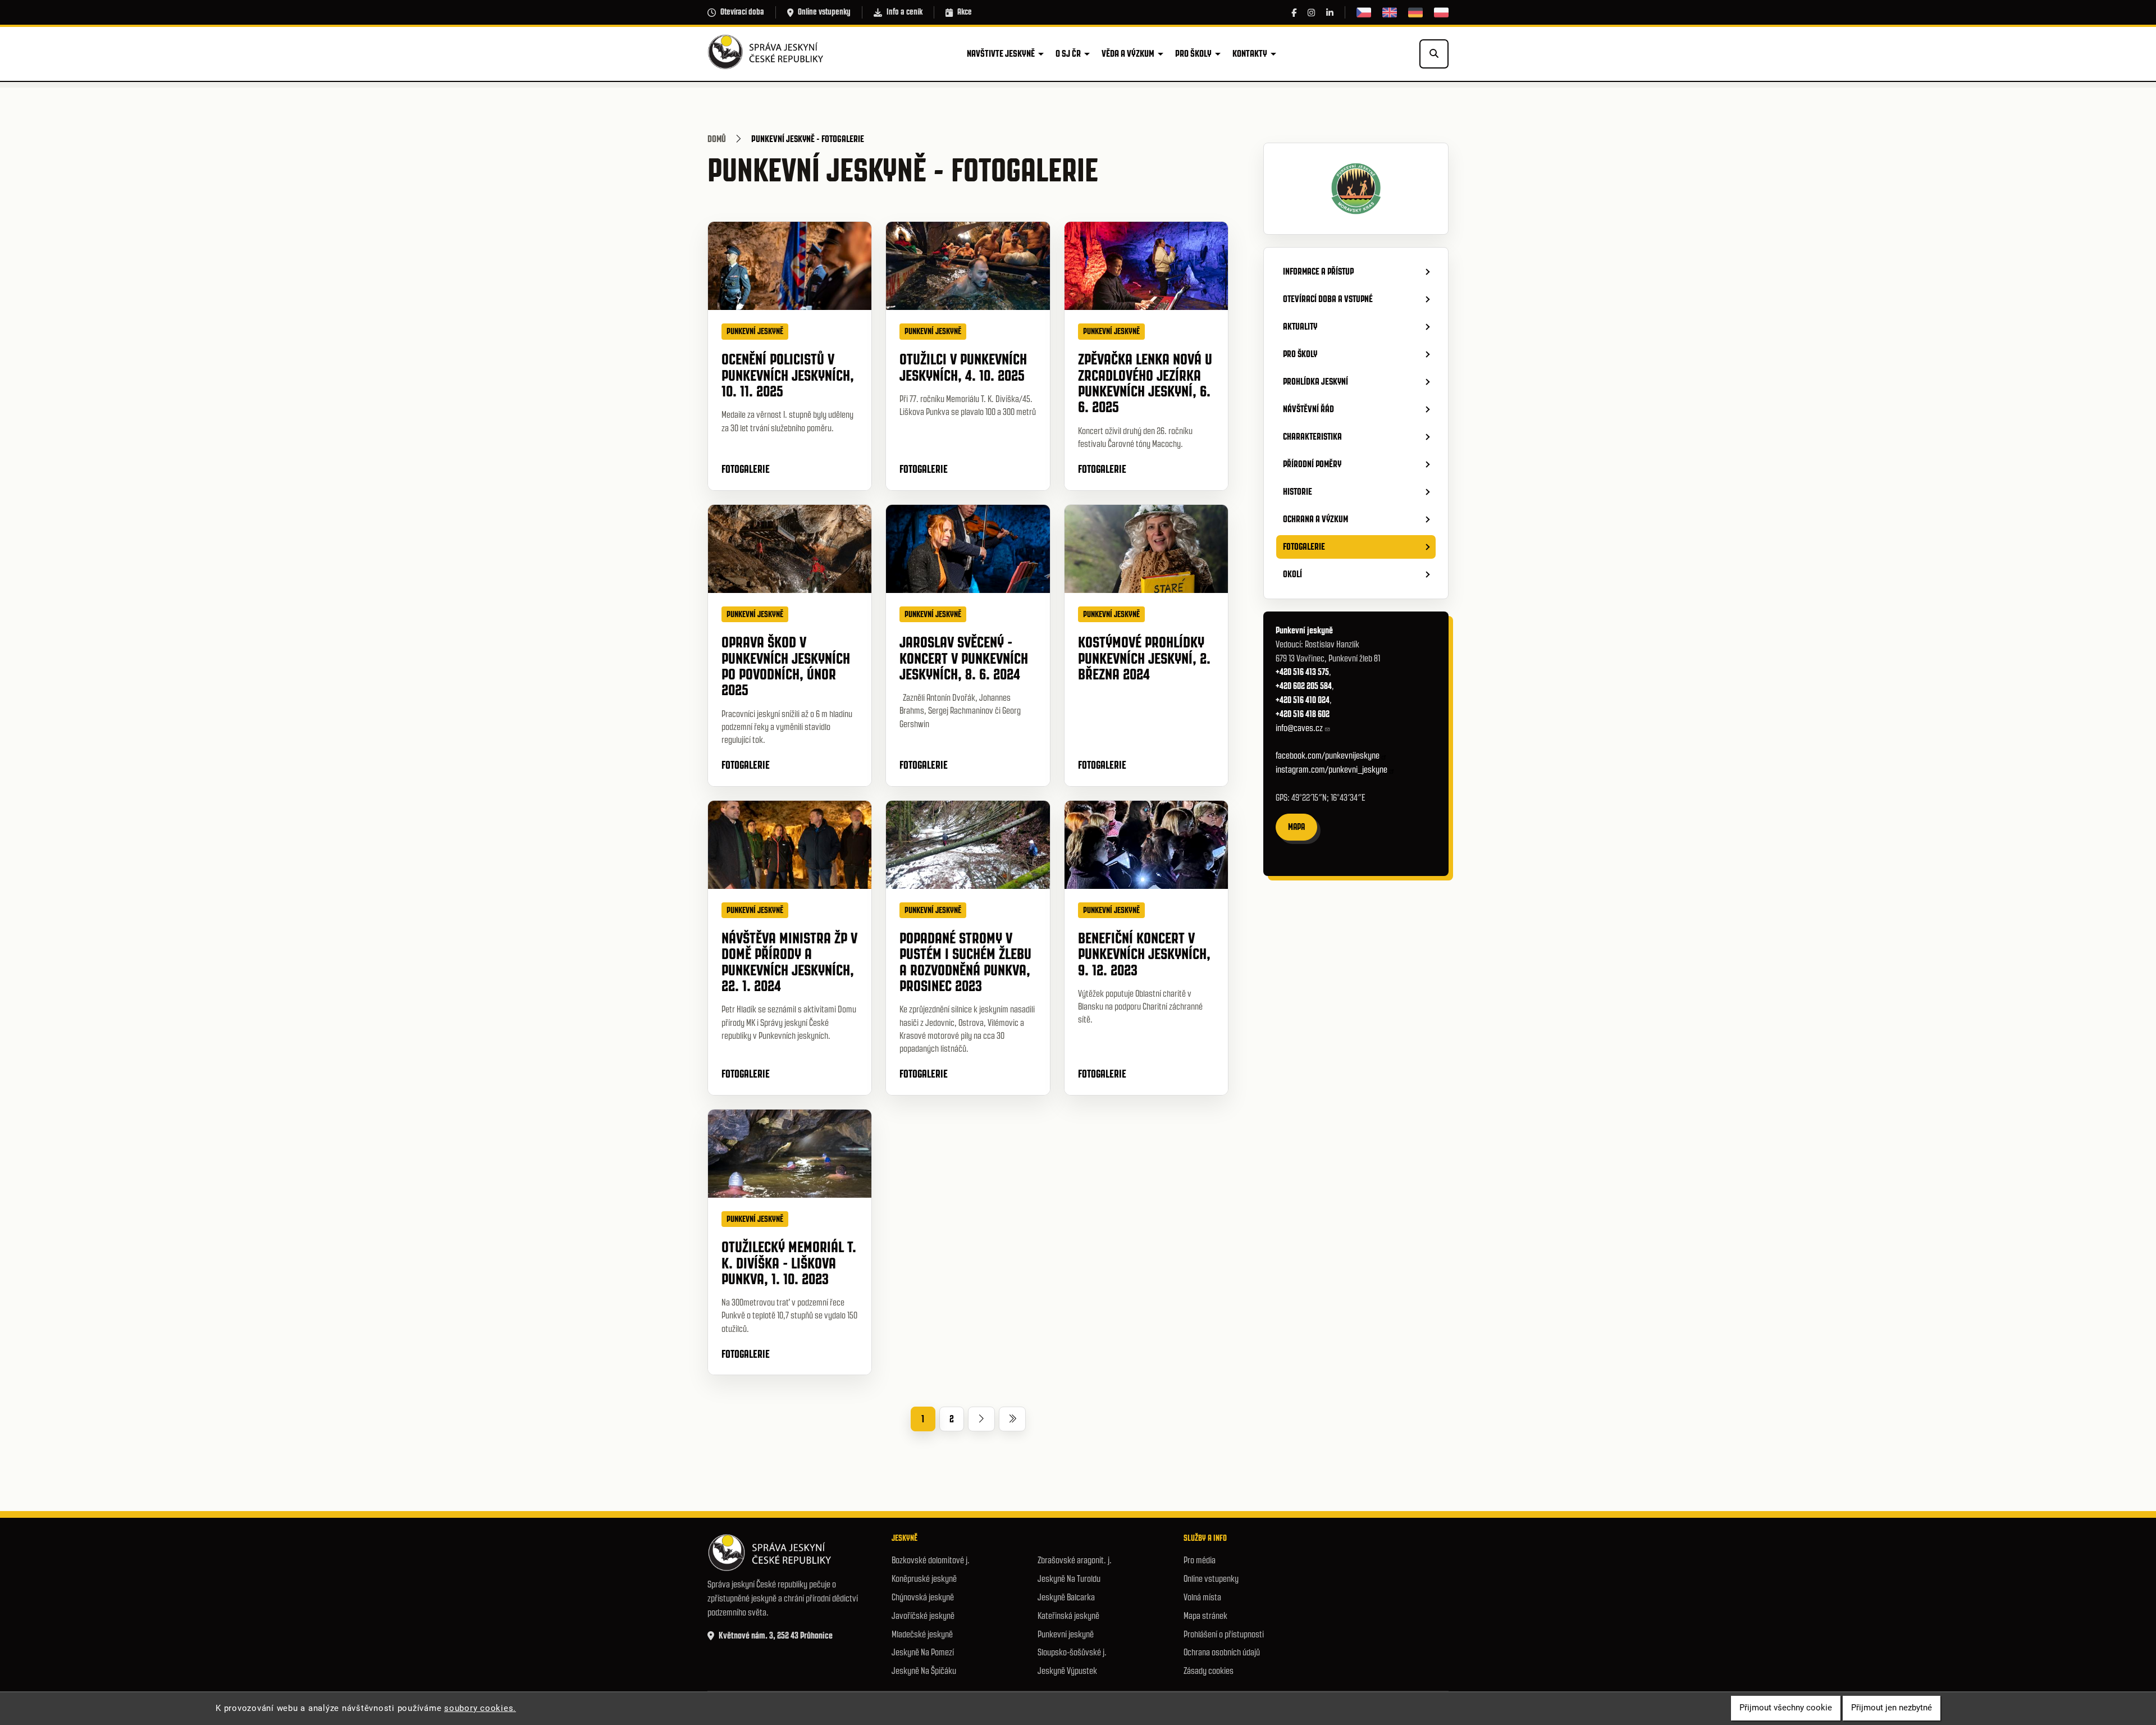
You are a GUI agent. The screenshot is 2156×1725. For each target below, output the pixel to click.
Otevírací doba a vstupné (1328, 299)
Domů (717, 139)
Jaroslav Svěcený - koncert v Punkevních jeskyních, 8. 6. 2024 (964, 658)
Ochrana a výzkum (1315, 519)
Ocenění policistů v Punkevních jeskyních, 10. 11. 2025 (788, 375)
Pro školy (1193, 53)
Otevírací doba (742, 12)
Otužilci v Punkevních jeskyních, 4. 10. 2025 (963, 367)
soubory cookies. (480, 1708)
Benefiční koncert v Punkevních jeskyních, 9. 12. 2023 (1144, 954)
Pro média (1200, 1560)
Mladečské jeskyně (922, 1634)
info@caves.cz (1299, 728)
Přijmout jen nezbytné (1892, 1708)
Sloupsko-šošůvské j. (1072, 1652)
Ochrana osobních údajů (1222, 1652)
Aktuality (1300, 326)
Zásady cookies (1209, 1671)
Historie (1298, 491)
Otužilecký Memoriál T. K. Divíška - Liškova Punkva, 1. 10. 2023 (789, 1263)
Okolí (1292, 574)
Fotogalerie (746, 469)
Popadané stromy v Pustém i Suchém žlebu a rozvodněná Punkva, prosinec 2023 (965, 962)
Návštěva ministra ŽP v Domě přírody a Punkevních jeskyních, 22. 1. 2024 (789, 962)
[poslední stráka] (1012, 1419)
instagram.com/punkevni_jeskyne (1331, 770)
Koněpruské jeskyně (924, 1579)
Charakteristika (1312, 436)
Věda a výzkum (1128, 53)
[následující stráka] (981, 1419)
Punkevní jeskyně (1066, 1634)
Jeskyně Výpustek (1067, 1671)
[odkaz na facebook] (1294, 13)
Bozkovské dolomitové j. (931, 1560)
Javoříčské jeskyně (923, 1616)
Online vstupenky (824, 12)
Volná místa (1202, 1597)
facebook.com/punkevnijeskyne (1328, 756)
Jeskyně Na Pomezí (923, 1652)
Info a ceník (905, 12)
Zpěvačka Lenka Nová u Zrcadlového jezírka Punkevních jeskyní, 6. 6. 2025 (1145, 383)
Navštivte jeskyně (1001, 53)
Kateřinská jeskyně (1068, 1616)
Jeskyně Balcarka (1066, 1597)
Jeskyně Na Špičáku (924, 1671)
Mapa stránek (1205, 1616)
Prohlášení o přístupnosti (1224, 1634)
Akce (965, 12)
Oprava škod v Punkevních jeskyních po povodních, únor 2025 (786, 666)
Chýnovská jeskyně (923, 1597)
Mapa (1296, 827)
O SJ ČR (1068, 53)
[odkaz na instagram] (1311, 13)
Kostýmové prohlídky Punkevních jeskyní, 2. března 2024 (1144, 658)
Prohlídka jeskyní (1315, 381)
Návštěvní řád (1308, 409)
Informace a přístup (1318, 271)
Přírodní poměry (1312, 464)
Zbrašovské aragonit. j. (1075, 1560)
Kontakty (1250, 53)
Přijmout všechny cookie (1786, 1708)
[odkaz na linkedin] (1330, 13)
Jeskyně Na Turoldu (1069, 1579)
